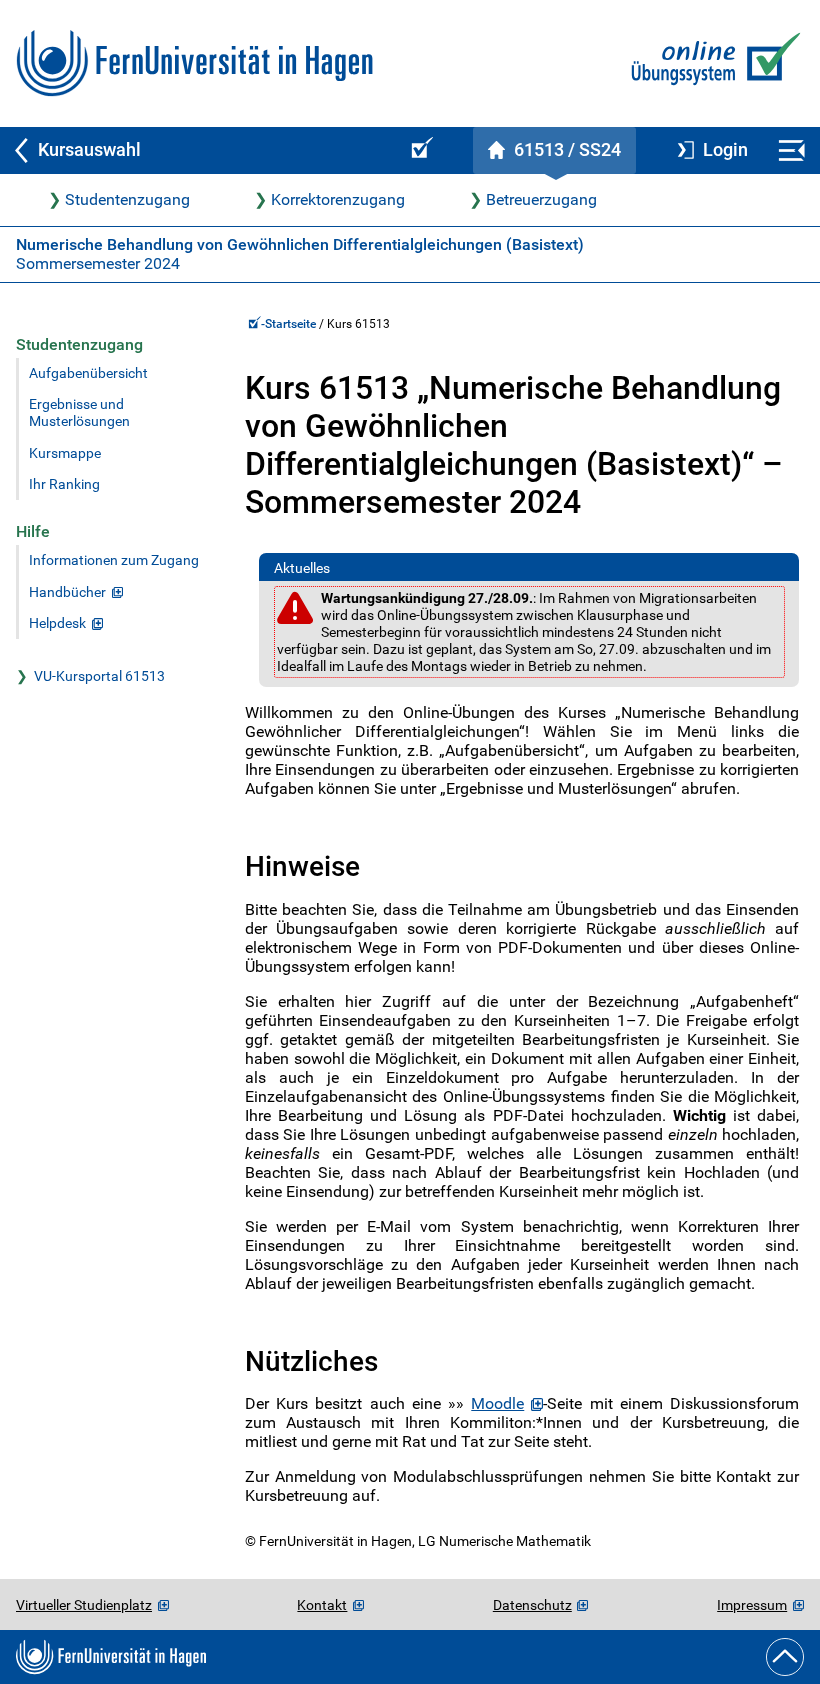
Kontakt (322, 1605)
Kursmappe (65, 453)
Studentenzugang (127, 199)
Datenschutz (532, 1605)
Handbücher (67, 592)
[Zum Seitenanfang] (785, 1657)
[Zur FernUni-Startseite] (194, 63)
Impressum (752, 1605)
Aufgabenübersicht (88, 373)
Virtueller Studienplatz (84, 1605)
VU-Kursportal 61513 (99, 676)
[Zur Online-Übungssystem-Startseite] (711, 63)
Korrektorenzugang (338, 199)
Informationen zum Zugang (114, 560)
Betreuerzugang (541, 199)
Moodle (497, 1403)
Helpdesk (57, 623)
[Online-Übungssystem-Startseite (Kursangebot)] (419, 150)
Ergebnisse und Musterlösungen (79, 413)
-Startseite (290, 324)
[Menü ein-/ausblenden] (791, 150)
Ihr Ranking (64, 484)
